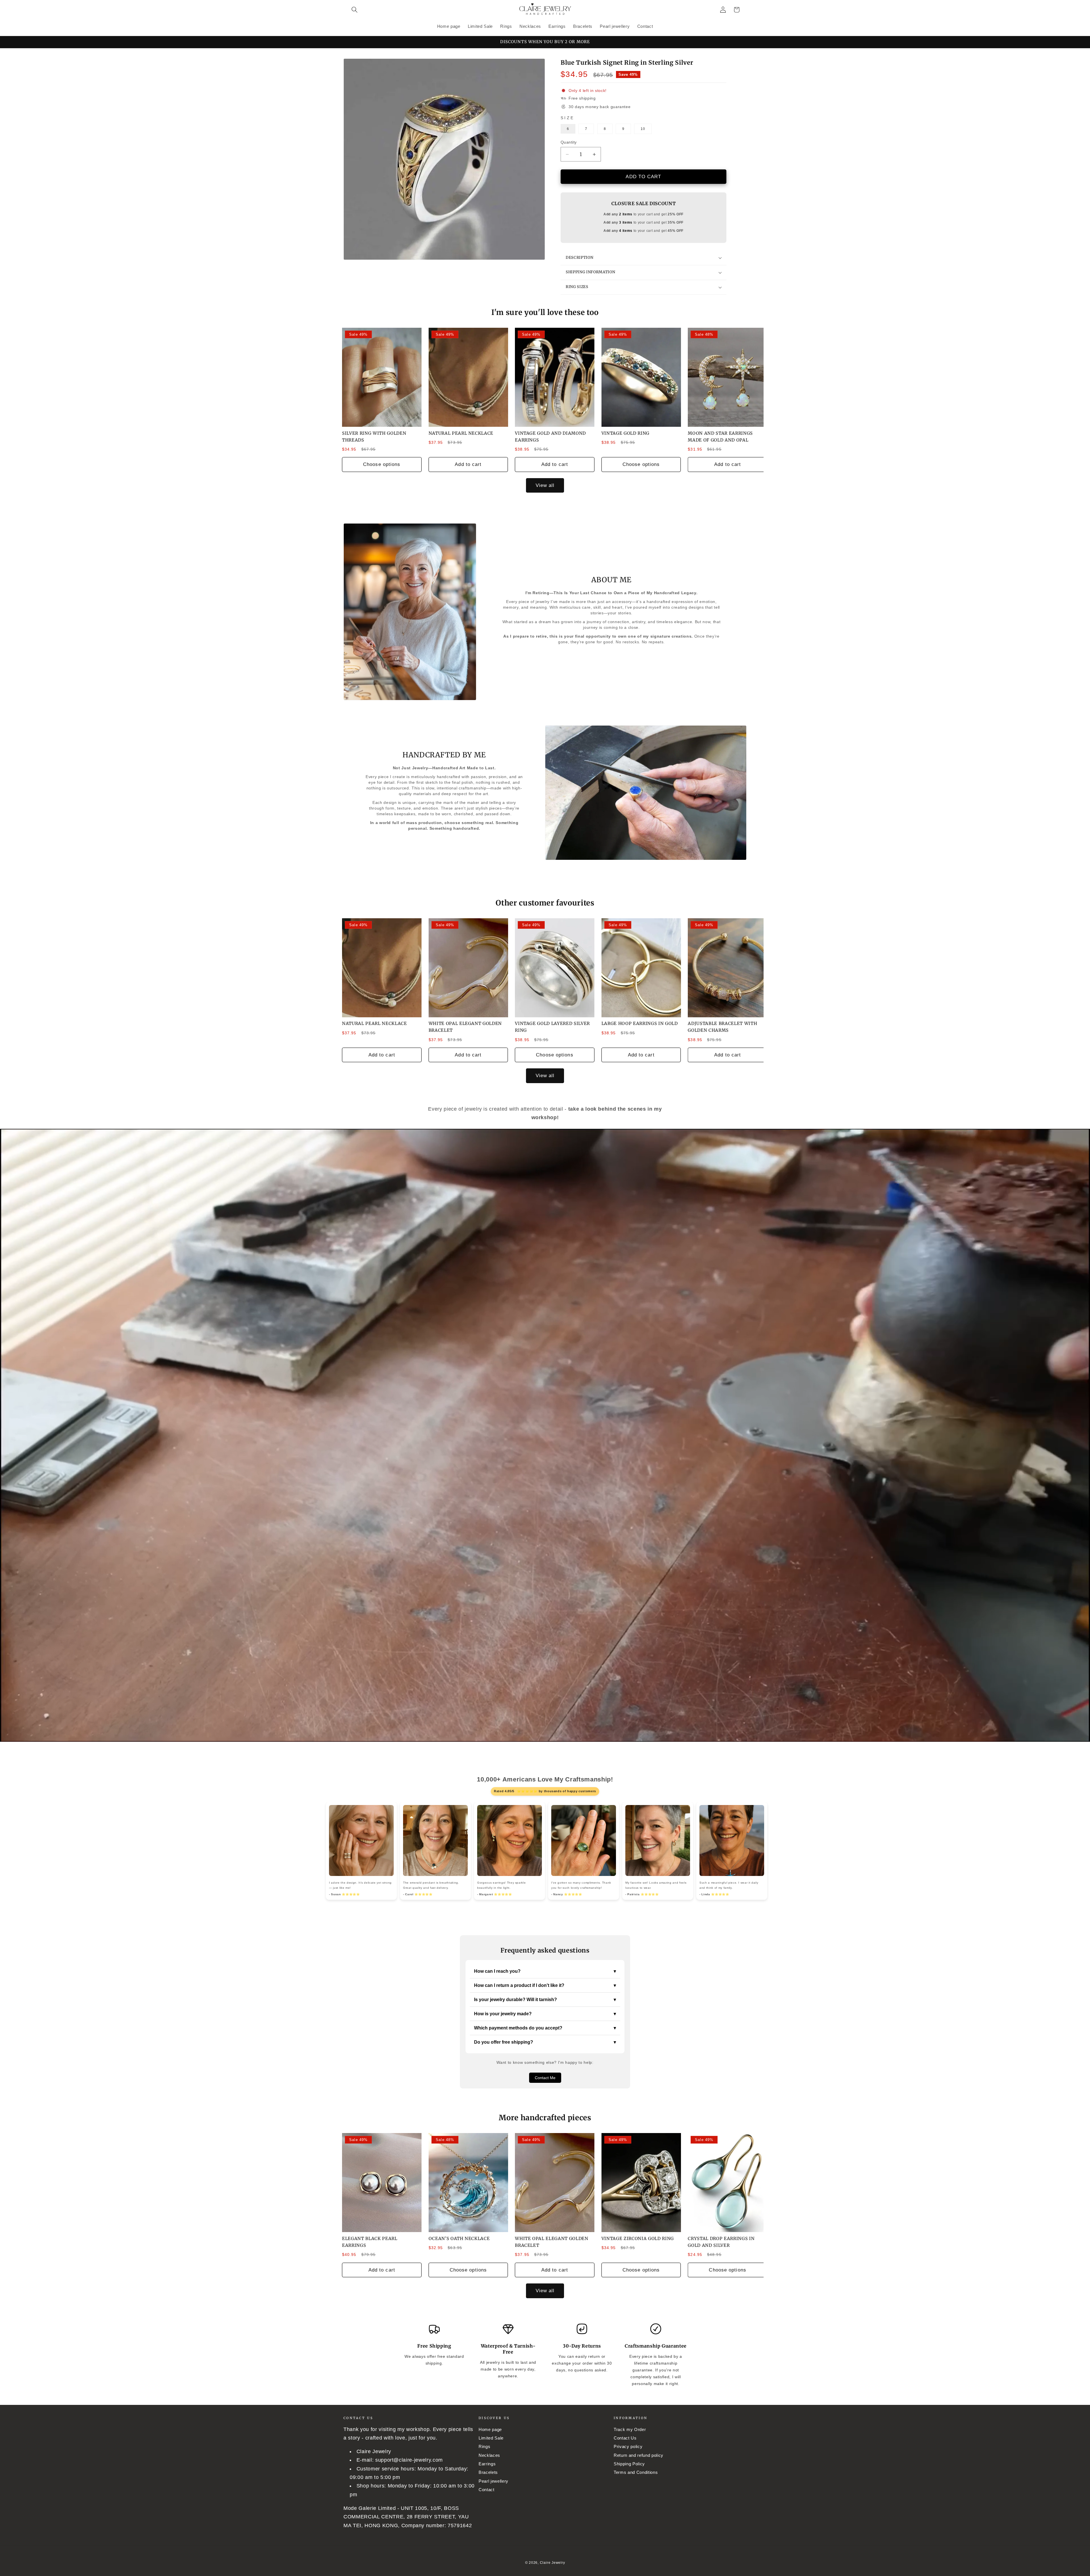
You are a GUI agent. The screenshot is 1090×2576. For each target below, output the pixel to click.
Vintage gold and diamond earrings (550, 437)
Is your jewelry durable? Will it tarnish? (545, 2000)
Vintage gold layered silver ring (552, 1027)
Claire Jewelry (553, 2563)
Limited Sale (491, 2438)
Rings (484, 2446)
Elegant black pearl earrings (370, 2242)
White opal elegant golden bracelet (465, 1027)
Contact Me (545, 2078)
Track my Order (630, 2429)
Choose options (382, 464)
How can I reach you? (545, 1971)
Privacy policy (628, 2446)
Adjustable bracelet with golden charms (722, 1027)
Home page (490, 2429)
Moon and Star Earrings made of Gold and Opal (720, 437)
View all (545, 485)
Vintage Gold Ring (625, 433)
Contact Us (625, 2438)
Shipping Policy (629, 2464)
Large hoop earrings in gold (640, 1023)
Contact (487, 2490)
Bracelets (488, 2472)
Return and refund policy (639, 2455)
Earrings (487, 2464)
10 (643, 129)
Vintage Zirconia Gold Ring (638, 2238)
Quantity (569, 142)
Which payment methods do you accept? (545, 2028)
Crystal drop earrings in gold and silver (721, 2242)
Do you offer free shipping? (545, 2042)
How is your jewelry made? (545, 2014)
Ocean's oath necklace (459, 2238)
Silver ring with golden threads (374, 437)
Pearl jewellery (493, 2481)
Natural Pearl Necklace (461, 433)
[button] (355, 10)
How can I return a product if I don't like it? (545, 1985)
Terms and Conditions (636, 2472)
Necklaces (489, 2455)
